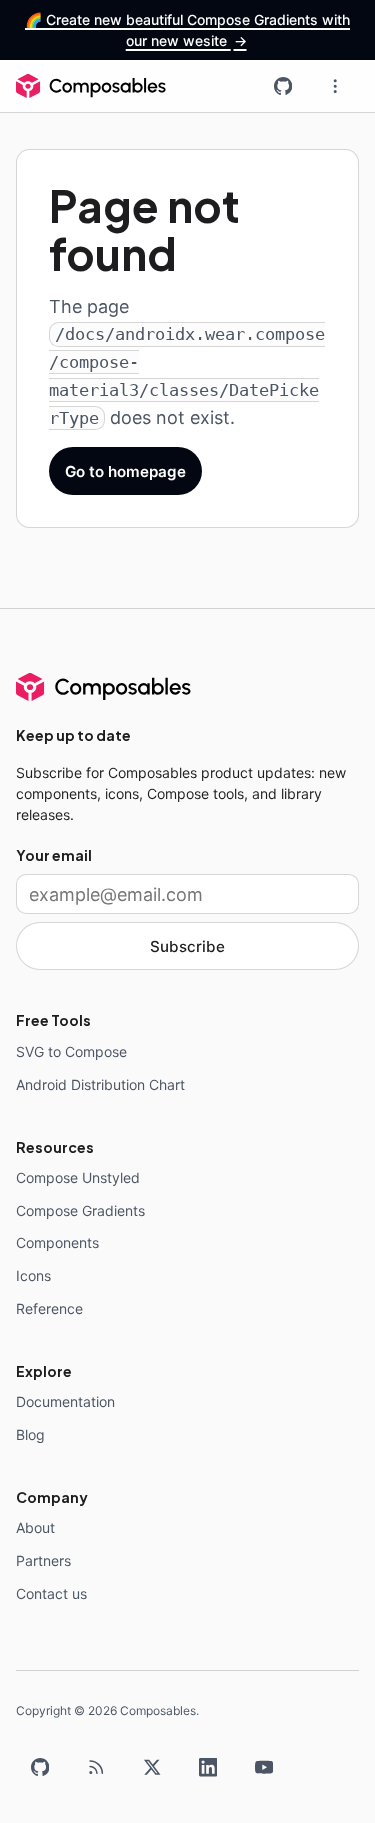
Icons (33, 1275)
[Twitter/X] (152, 1767)
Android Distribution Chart (100, 1084)
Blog (30, 1434)
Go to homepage (125, 471)
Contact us (51, 1593)
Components (57, 1242)
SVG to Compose (71, 1051)
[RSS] (96, 1767)
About (35, 1527)
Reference (49, 1308)
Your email (54, 855)
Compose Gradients (80, 1210)
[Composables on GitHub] (283, 86)
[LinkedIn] (208, 1767)
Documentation (65, 1401)
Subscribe (187, 946)
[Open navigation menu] (335, 86)
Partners (43, 1560)
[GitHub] (40, 1767)
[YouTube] (264, 1767)
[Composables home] (91, 86)
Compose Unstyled (78, 1177)
